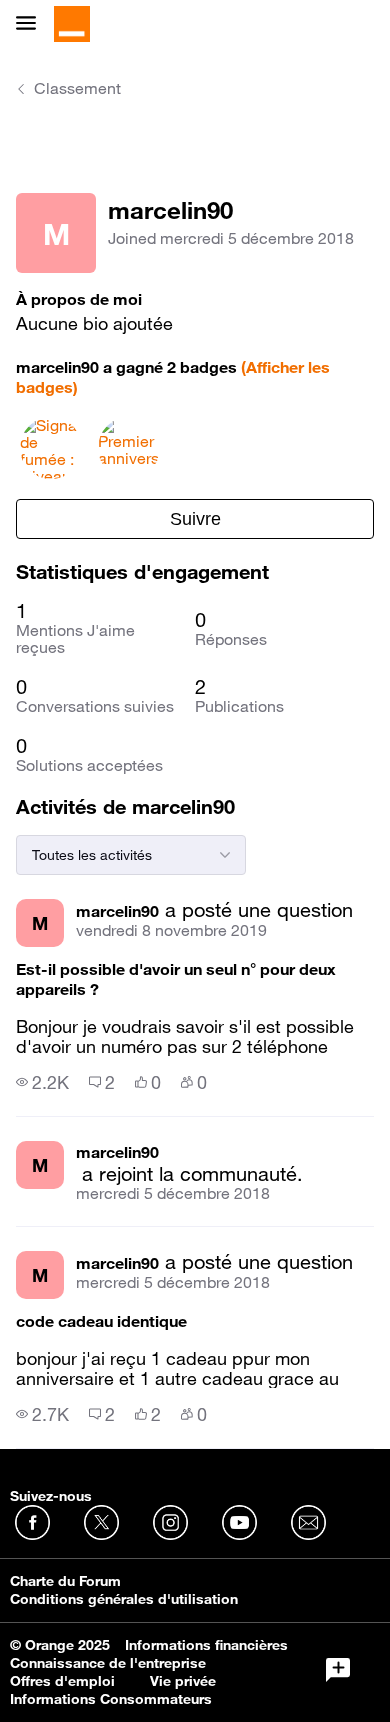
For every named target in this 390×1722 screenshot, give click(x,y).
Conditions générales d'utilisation (124, 1599)
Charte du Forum (65, 1581)
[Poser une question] (338, 1670)
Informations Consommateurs (111, 1699)
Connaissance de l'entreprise (108, 1663)
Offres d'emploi (62, 1681)
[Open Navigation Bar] (32, 24)
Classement (77, 88)
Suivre (195, 519)
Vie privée (183, 1681)
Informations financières (206, 1645)
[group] (42, 1082)
